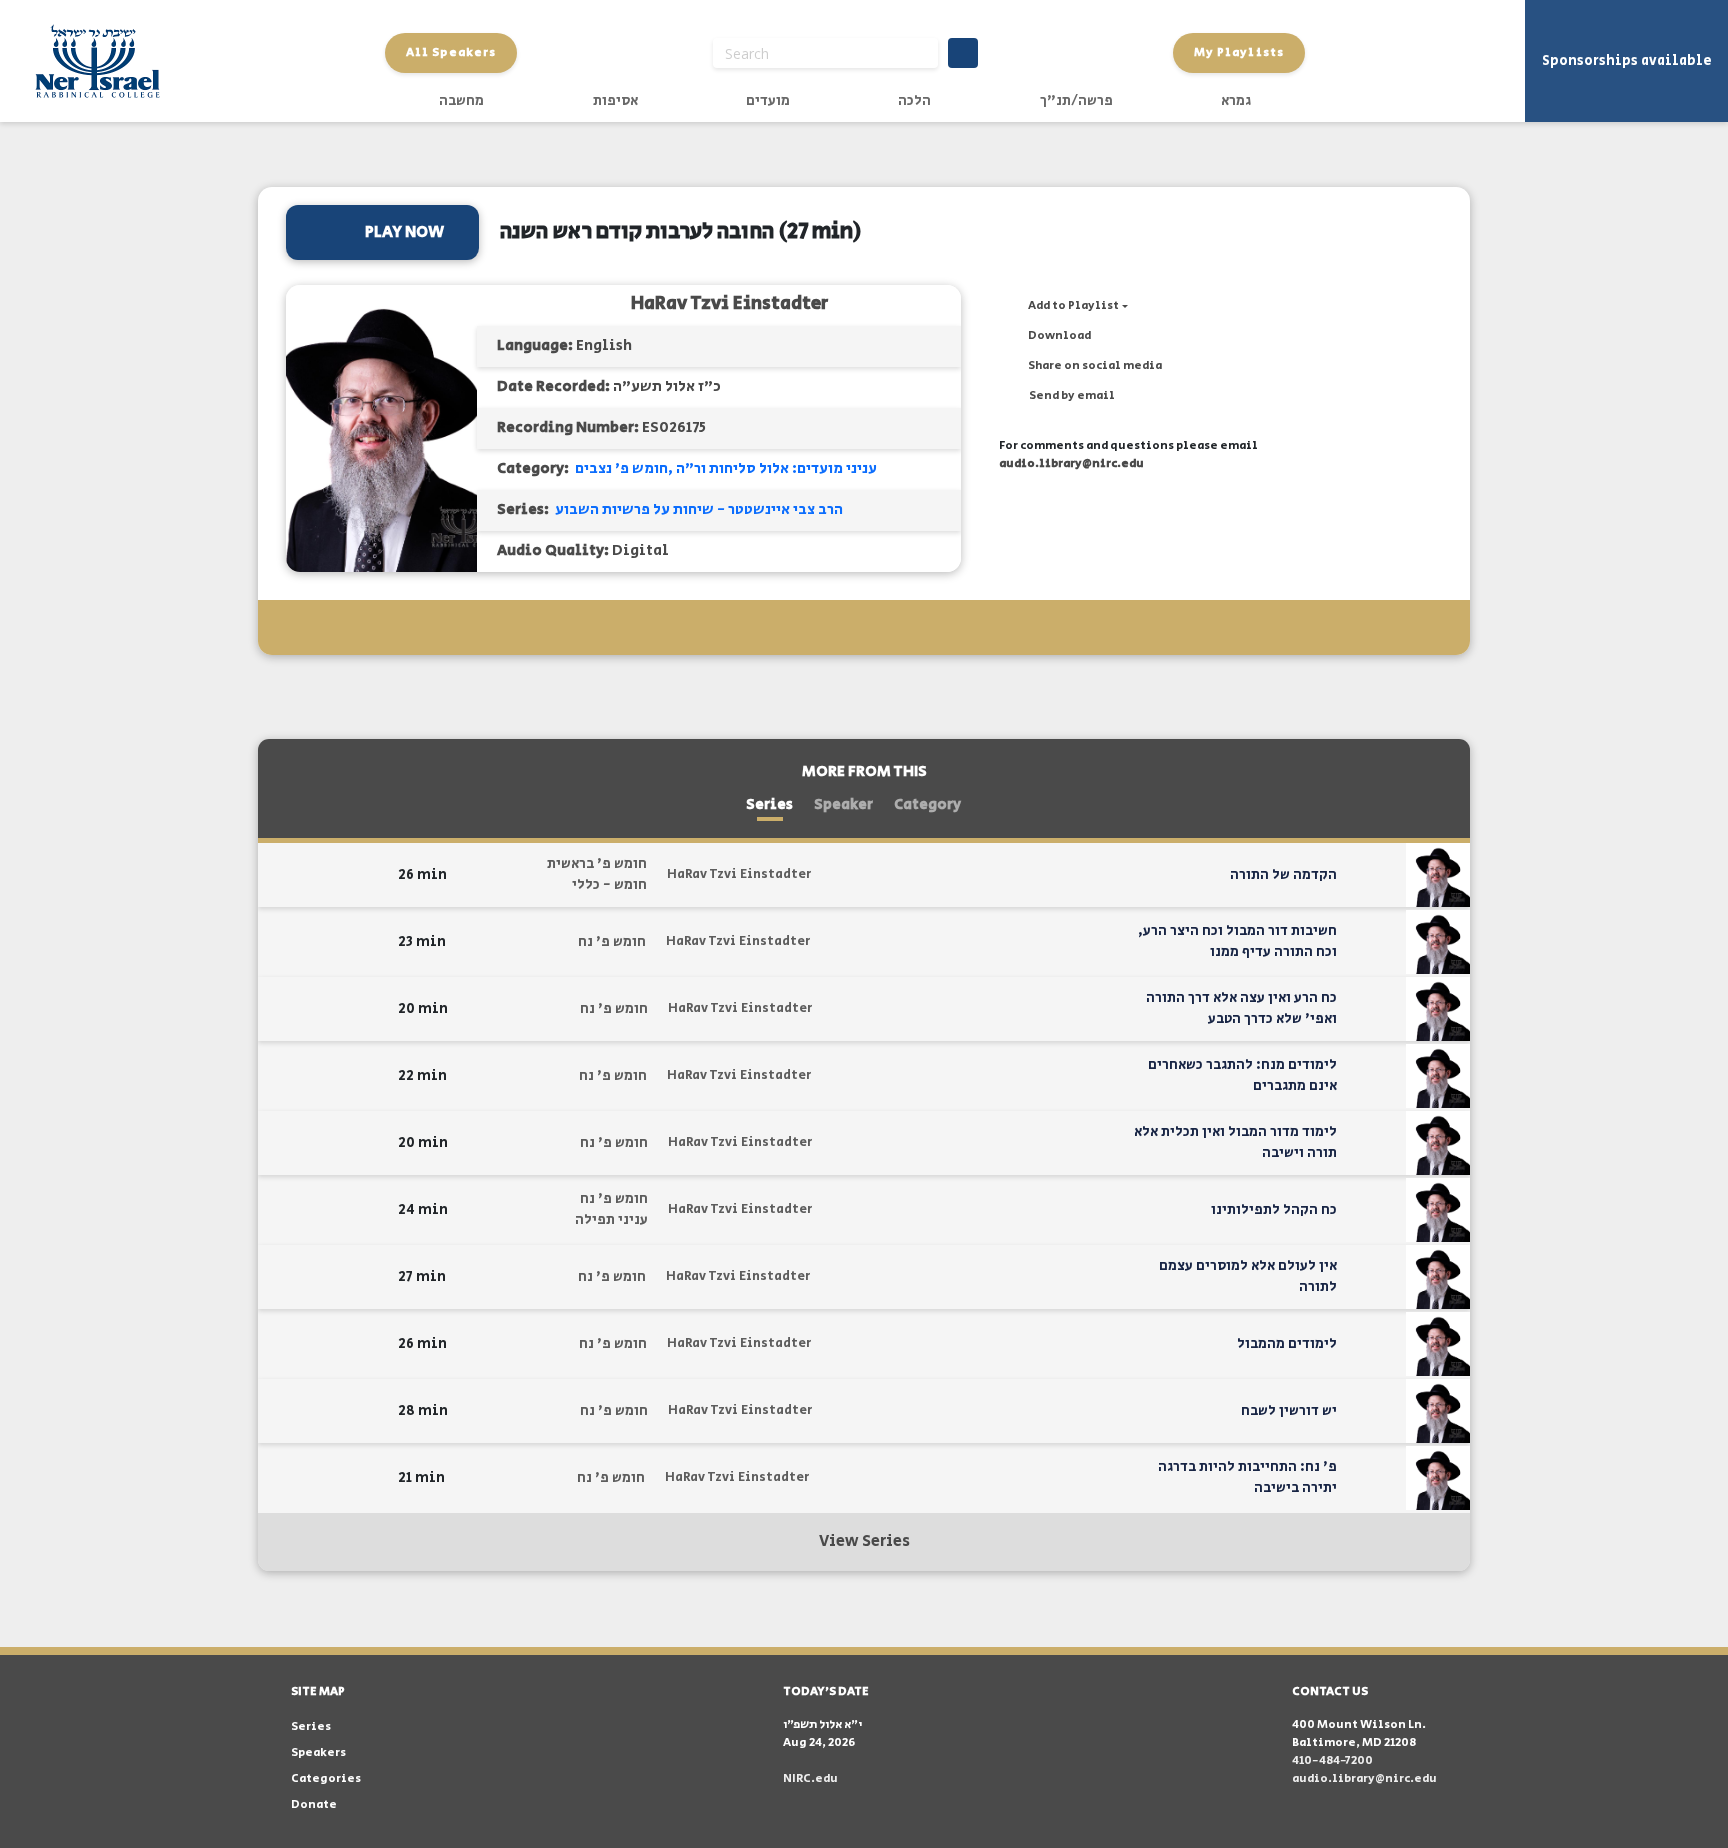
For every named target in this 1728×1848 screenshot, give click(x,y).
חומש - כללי (609, 885)
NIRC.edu (810, 1778)
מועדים (768, 101)
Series (769, 804)
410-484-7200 (1332, 1760)
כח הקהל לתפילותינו (1274, 1210)
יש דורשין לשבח (1289, 1411)
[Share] (314, 875)
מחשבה (461, 101)
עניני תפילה (611, 1220)
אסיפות (615, 101)
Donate (314, 1804)
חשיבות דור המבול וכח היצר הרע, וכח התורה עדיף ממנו (1237, 941)
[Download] (345, 875)
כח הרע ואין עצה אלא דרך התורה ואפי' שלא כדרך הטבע (1241, 1008)
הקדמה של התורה (1283, 875)
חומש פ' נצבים (621, 468)
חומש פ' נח (612, 942)
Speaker (843, 804)
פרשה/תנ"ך (1076, 101)
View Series (864, 1541)
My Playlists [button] (1239, 52)
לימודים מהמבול (1287, 1344)
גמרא (1236, 101)
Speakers (318, 1752)
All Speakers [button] (451, 52)
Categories (326, 1778)
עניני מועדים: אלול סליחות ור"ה (776, 468)
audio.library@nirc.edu (1071, 463)
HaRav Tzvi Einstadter (729, 303)
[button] (1063, 306)
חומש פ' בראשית (597, 864)
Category (927, 804)
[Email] (283, 875)
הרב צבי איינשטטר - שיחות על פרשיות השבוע (699, 509)
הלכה (914, 101)
